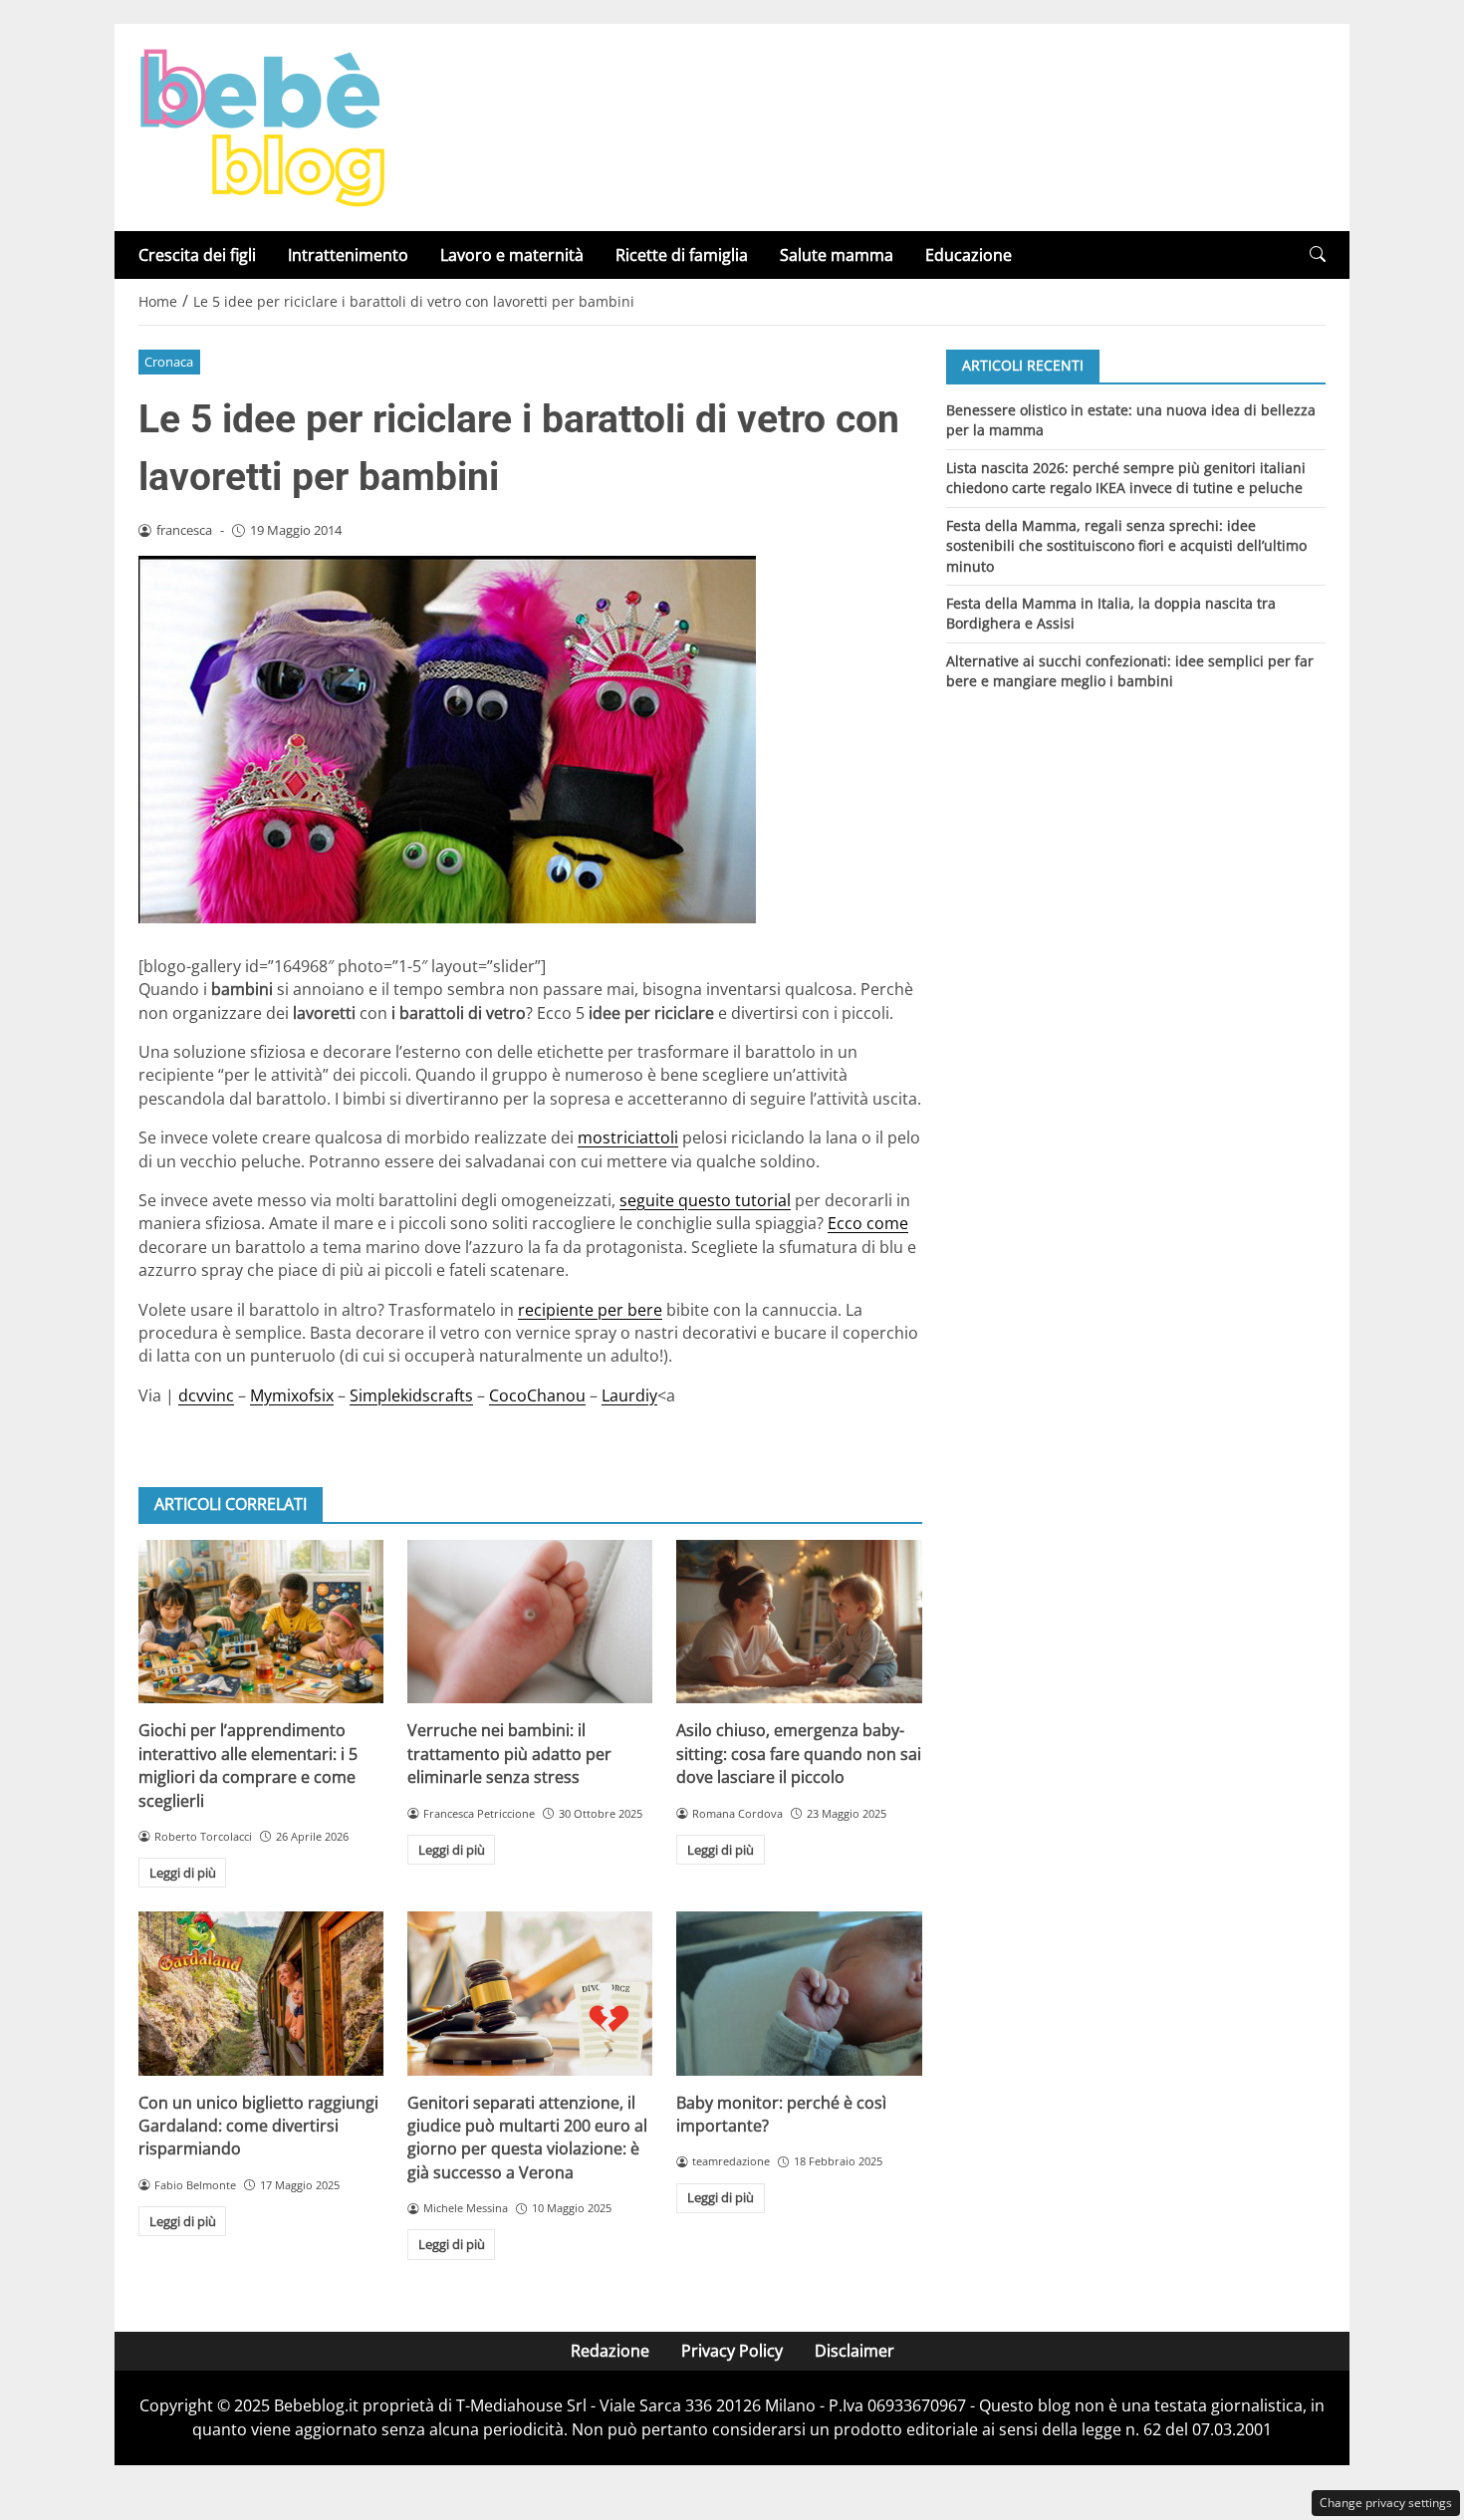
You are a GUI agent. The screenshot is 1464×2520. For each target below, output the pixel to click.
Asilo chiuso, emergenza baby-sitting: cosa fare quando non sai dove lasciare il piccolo (799, 1754)
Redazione (610, 2351)
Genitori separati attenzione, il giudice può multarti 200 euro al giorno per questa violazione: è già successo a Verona (527, 2138)
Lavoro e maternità (512, 255)
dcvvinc (206, 1395)
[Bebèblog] (262, 126)
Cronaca (169, 362)
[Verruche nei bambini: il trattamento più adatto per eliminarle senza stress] (530, 1622)
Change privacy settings (1386, 2503)
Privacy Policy (732, 2351)
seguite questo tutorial (705, 1200)
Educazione (969, 255)
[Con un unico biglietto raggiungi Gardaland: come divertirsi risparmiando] (261, 1993)
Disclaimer (854, 2351)
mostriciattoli (628, 1137)
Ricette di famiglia (682, 255)
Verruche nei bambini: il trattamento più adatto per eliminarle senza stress (509, 1754)
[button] (1318, 254)
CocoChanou (537, 1395)
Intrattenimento (348, 255)
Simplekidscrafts (411, 1395)
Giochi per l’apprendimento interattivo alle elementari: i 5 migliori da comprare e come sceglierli (248, 1765)
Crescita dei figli (197, 255)
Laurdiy (629, 1395)
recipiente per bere (590, 1310)
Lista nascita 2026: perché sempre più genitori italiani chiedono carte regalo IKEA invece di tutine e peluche (1126, 477)
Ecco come (868, 1223)
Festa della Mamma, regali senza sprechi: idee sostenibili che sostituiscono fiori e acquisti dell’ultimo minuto (1126, 545)
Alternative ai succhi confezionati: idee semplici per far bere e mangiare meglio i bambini (1130, 671)
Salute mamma (837, 255)
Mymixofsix (292, 1395)
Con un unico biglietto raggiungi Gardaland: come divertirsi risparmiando (258, 2126)
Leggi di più (183, 1873)
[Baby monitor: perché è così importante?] (799, 1993)
